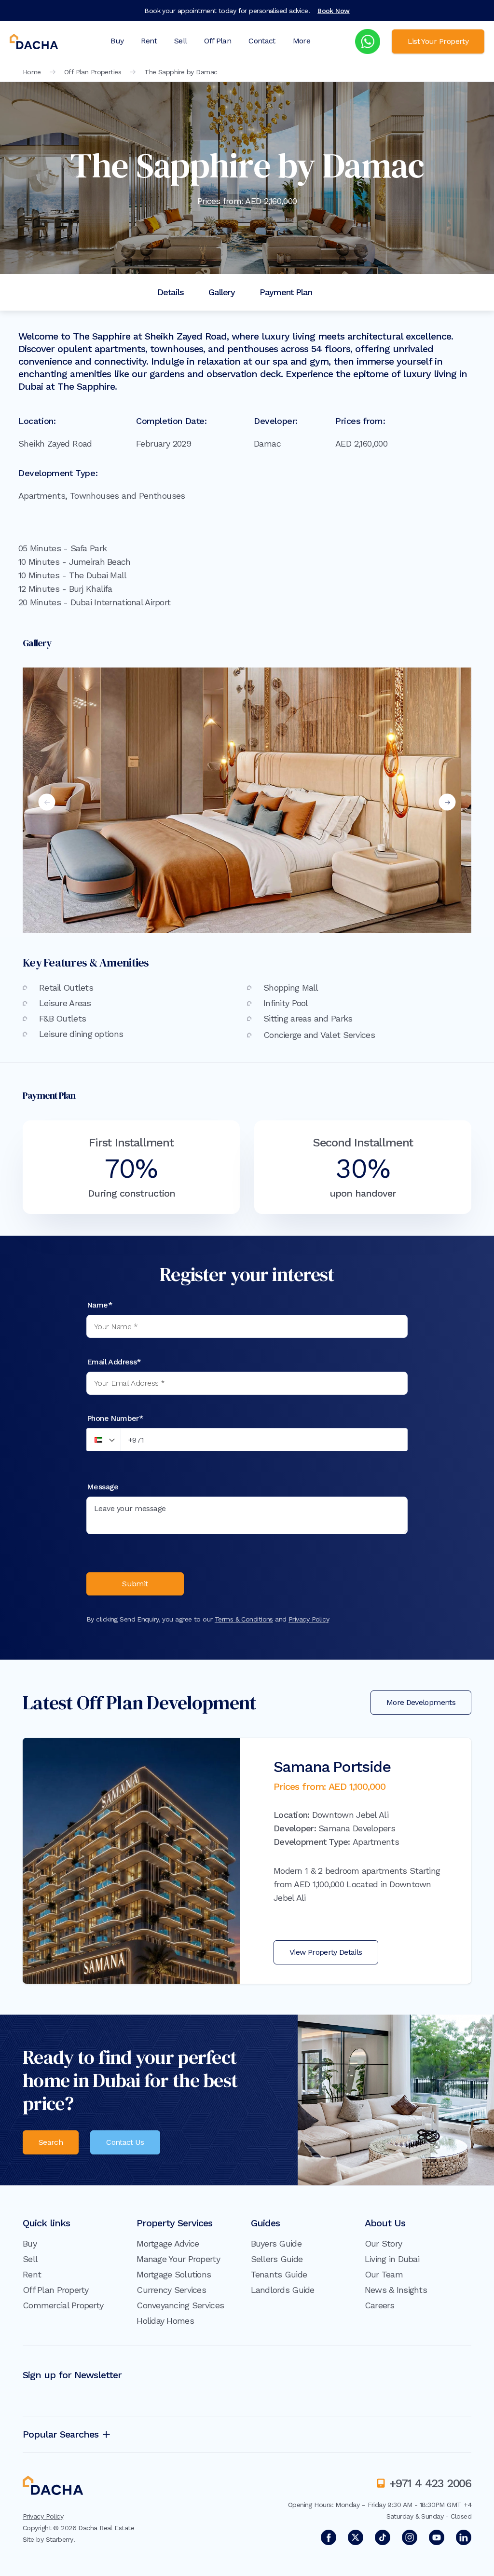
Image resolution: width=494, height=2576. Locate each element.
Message (103, 1487)
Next (447, 802)
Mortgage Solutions (174, 2274)
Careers (380, 2305)
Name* (100, 1305)
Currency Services (171, 2290)
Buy (117, 41)
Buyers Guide (276, 2243)
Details (171, 292)
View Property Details (326, 1952)
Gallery (222, 292)
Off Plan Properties (93, 72)
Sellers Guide (277, 2259)
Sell (180, 41)
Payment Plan (286, 292)
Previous (47, 802)
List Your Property (438, 41)
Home (32, 72)
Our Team (384, 2274)
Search (51, 2142)
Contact (262, 41)
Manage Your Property (178, 2259)
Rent (149, 41)
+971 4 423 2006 (430, 2483)
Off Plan (218, 41)
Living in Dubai (392, 2259)
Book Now (334, 11)
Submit (135, 1584)
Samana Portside (332, 1767)
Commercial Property (63, 2305)
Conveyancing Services (180, 2305)
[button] (104, 1440)
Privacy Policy (309, 1619)
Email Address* (114, 1362)
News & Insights (396, 2290)
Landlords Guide (283, 2290)
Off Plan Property (56, 2290)
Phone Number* (115, 1418)
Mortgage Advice (168, 2243)
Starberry (60, 2539)
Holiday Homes (165, 2321)
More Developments (421, 1702)
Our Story (384, 2243)
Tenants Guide (279, 2274)
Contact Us (125, 2142)
